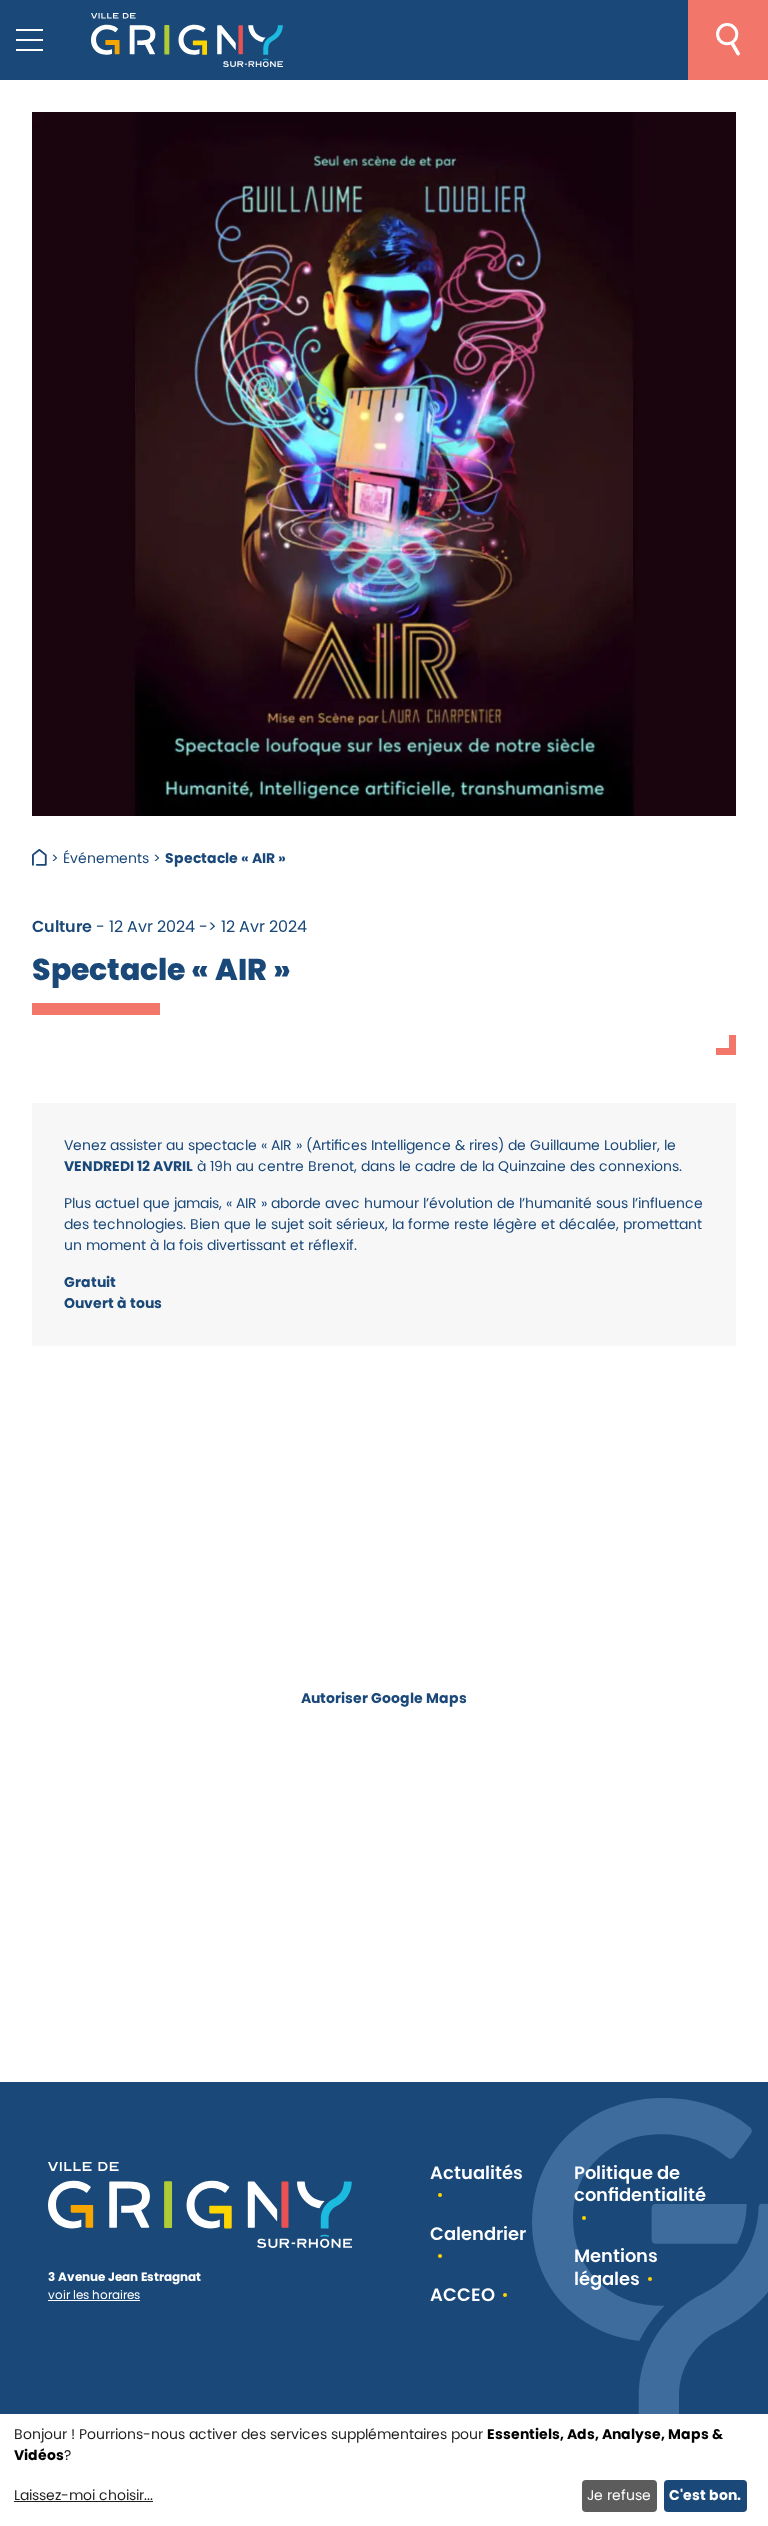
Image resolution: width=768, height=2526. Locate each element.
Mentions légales (616, 2267)
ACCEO (462, 2295)
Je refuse (619, 2495)
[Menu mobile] (29, 40)
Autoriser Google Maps (384, 1697)
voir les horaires (94, 2294)
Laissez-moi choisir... (83, 2495)
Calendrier (478, 2234)
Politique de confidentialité (640, 2185)
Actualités (476, 2173)
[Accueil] (41, 858)
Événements (106, 858)
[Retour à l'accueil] (187, 40)
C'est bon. (705, 2495)
